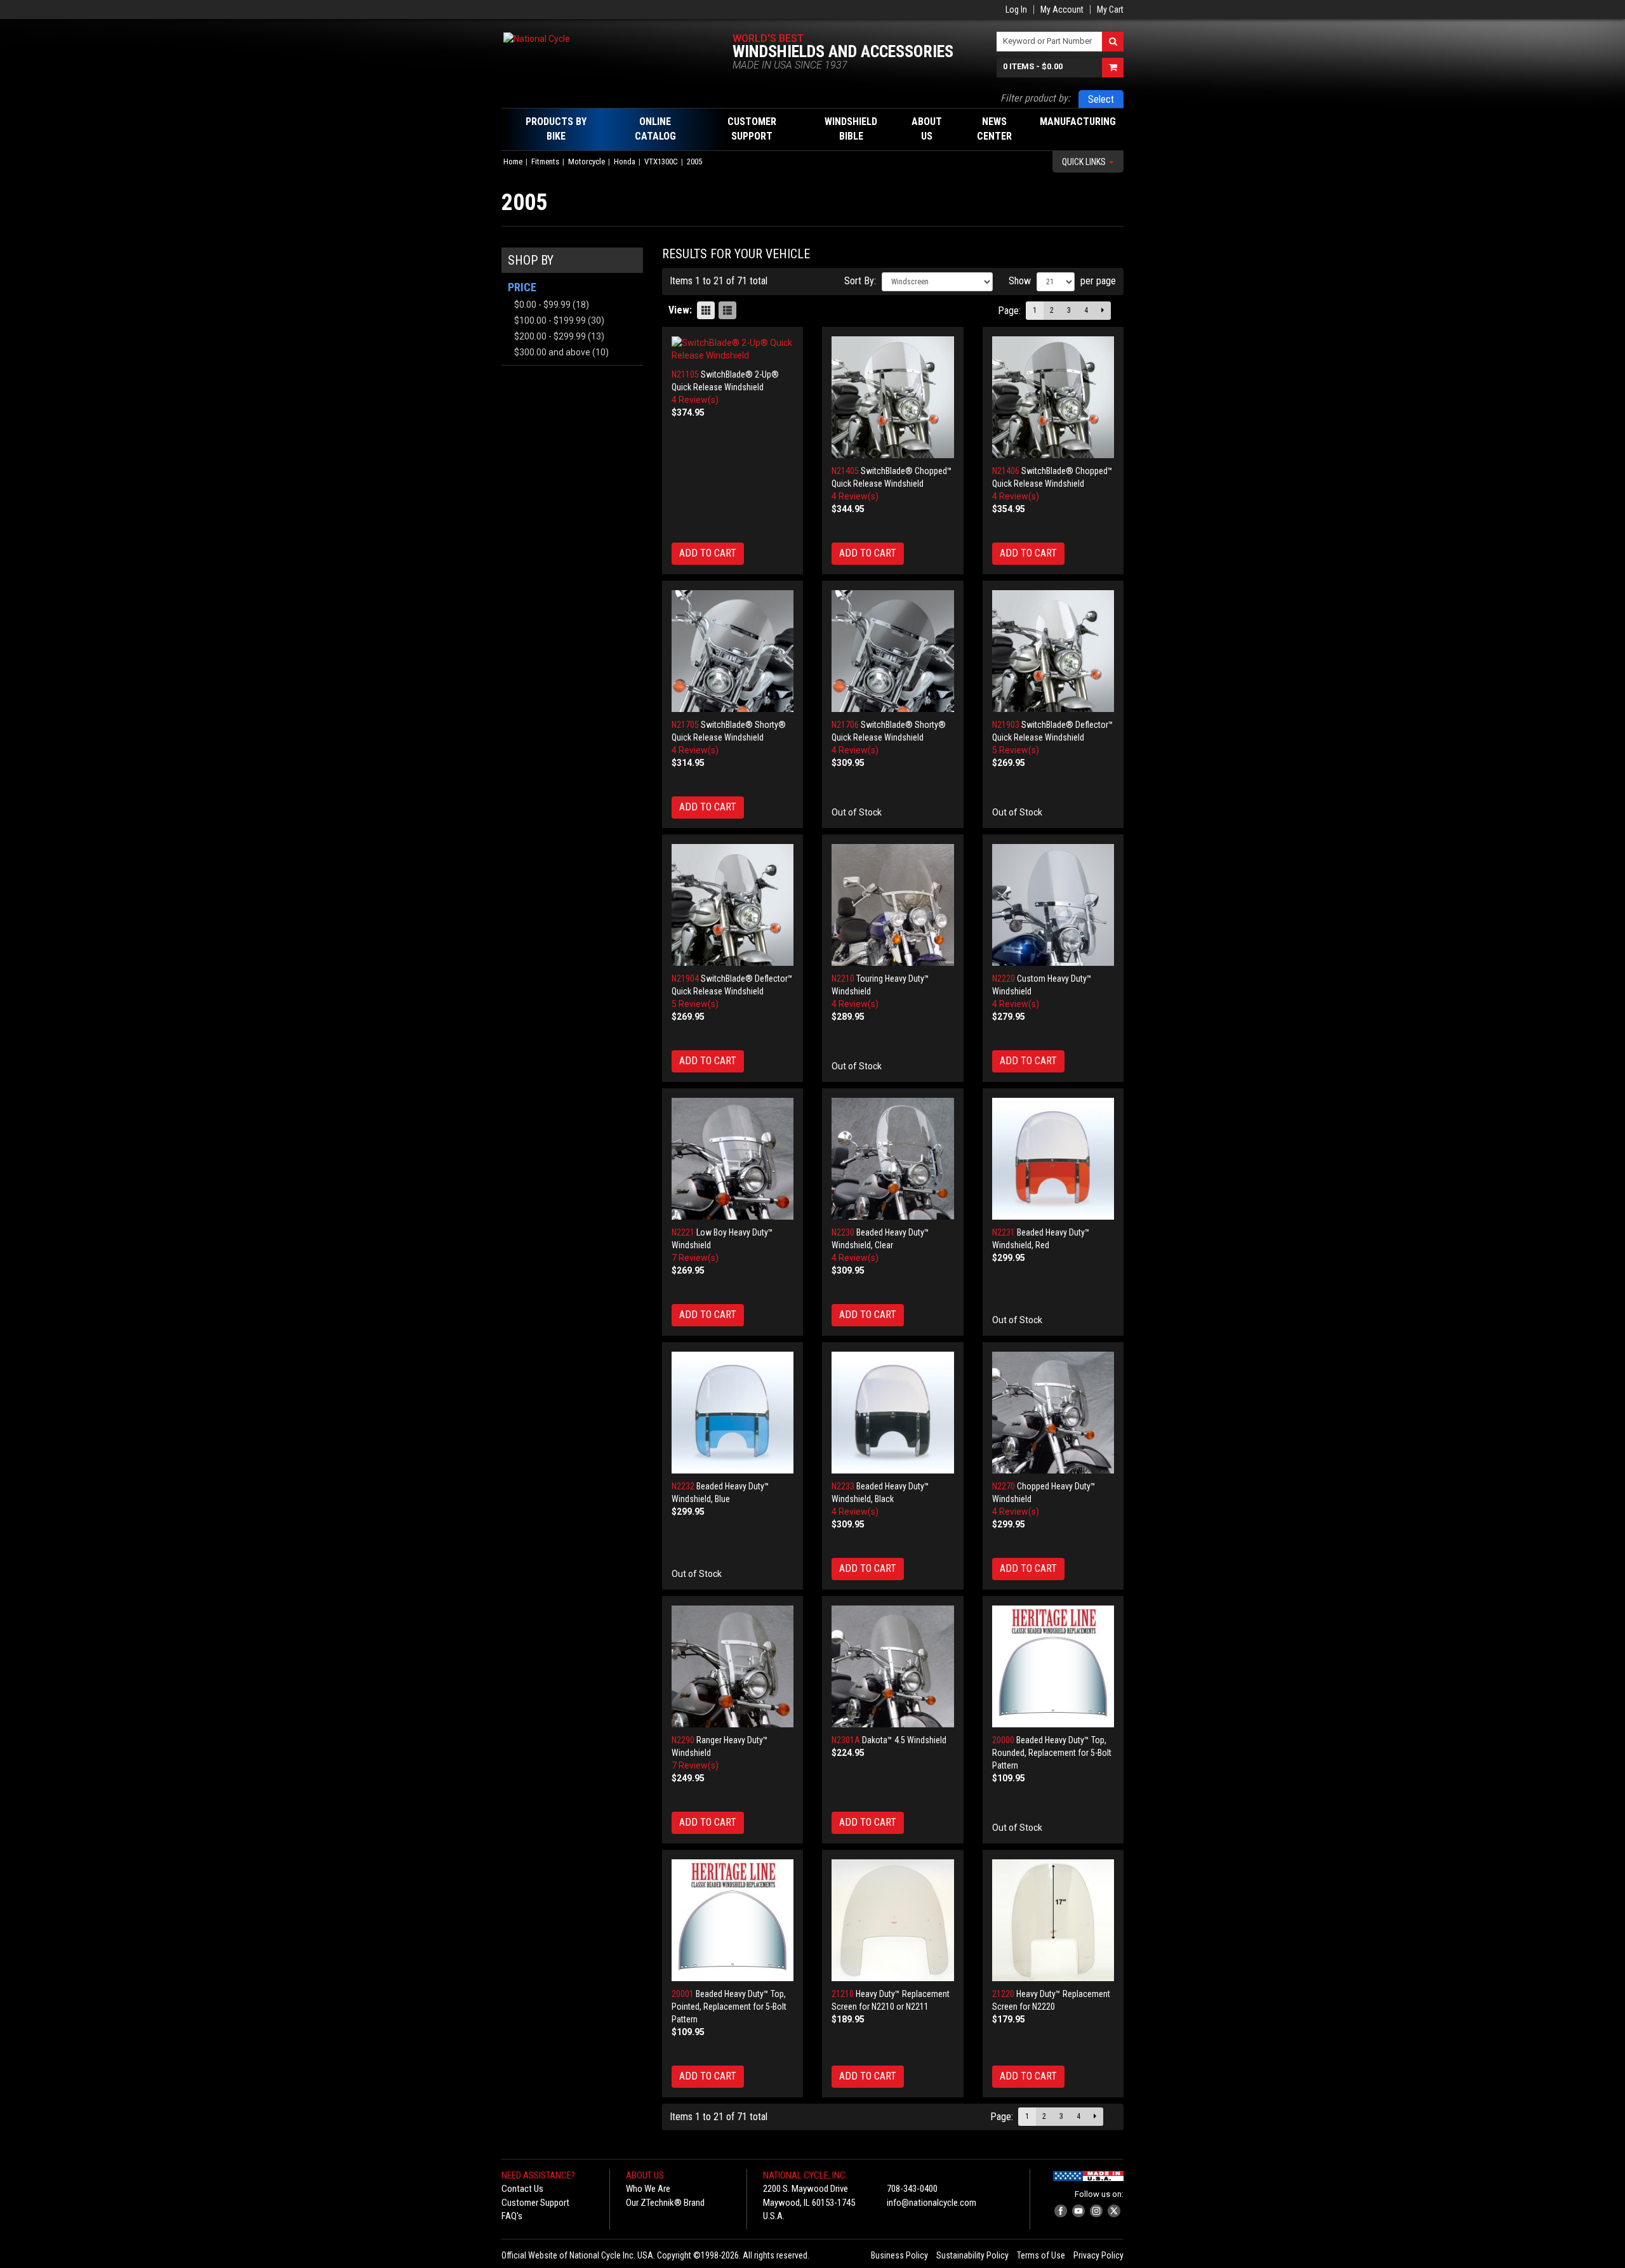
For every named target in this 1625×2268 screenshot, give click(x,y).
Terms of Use (1041, 2255)
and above (552, 352)
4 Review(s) (695, 400)
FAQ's (512, 2216)
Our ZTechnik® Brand (665, 2203)
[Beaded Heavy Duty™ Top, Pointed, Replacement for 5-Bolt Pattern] (733, 1921)
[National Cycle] (599, 38)
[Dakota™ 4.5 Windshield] (893, 1667)
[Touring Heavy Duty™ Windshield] (893, 905)
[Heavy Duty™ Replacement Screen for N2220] (1053, 1921)
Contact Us (522, 2189)
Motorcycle (587, 162)
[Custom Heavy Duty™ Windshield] (1053, 905)
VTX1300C (661, 162)
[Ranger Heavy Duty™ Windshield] (733, 1667)
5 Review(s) (1016, 750)
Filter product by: (1035, 98)
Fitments (545, 162)
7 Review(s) (695, 1258)
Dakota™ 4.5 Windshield (904, 1740)
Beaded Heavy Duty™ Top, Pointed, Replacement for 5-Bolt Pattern (729, 2007)
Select (1101, 99)
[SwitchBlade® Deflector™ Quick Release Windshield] (1053, 651)
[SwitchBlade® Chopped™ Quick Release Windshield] (893, 398)
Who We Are (648, 2189)
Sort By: (860, 281)
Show (1020, 281)
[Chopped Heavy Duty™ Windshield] (1053, 1413)
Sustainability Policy (972, 2255)
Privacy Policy (1098, 2255)
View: (680, 310)
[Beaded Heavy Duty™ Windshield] (893, 1159)
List (727, 310)
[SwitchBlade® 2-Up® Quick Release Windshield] (733, 349)
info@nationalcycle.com (932, 2203)
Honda (625, 162)
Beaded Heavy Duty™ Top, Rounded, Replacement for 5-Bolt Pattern (1052, 1753)
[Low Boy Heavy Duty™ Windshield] (733, 1159)
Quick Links (1085, 162)
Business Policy (899, 2255)
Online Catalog (655, 129)
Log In (1016, 10)
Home (513, 162)
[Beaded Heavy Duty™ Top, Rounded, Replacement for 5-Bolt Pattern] (1053, 1667)
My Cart (1110, 10)
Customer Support (535, 2203)
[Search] (1113, 42)
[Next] (1103, 311)
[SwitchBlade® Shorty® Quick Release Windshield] (733, 651)
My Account (1062, 10)
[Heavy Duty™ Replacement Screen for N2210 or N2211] (893, 1921)
